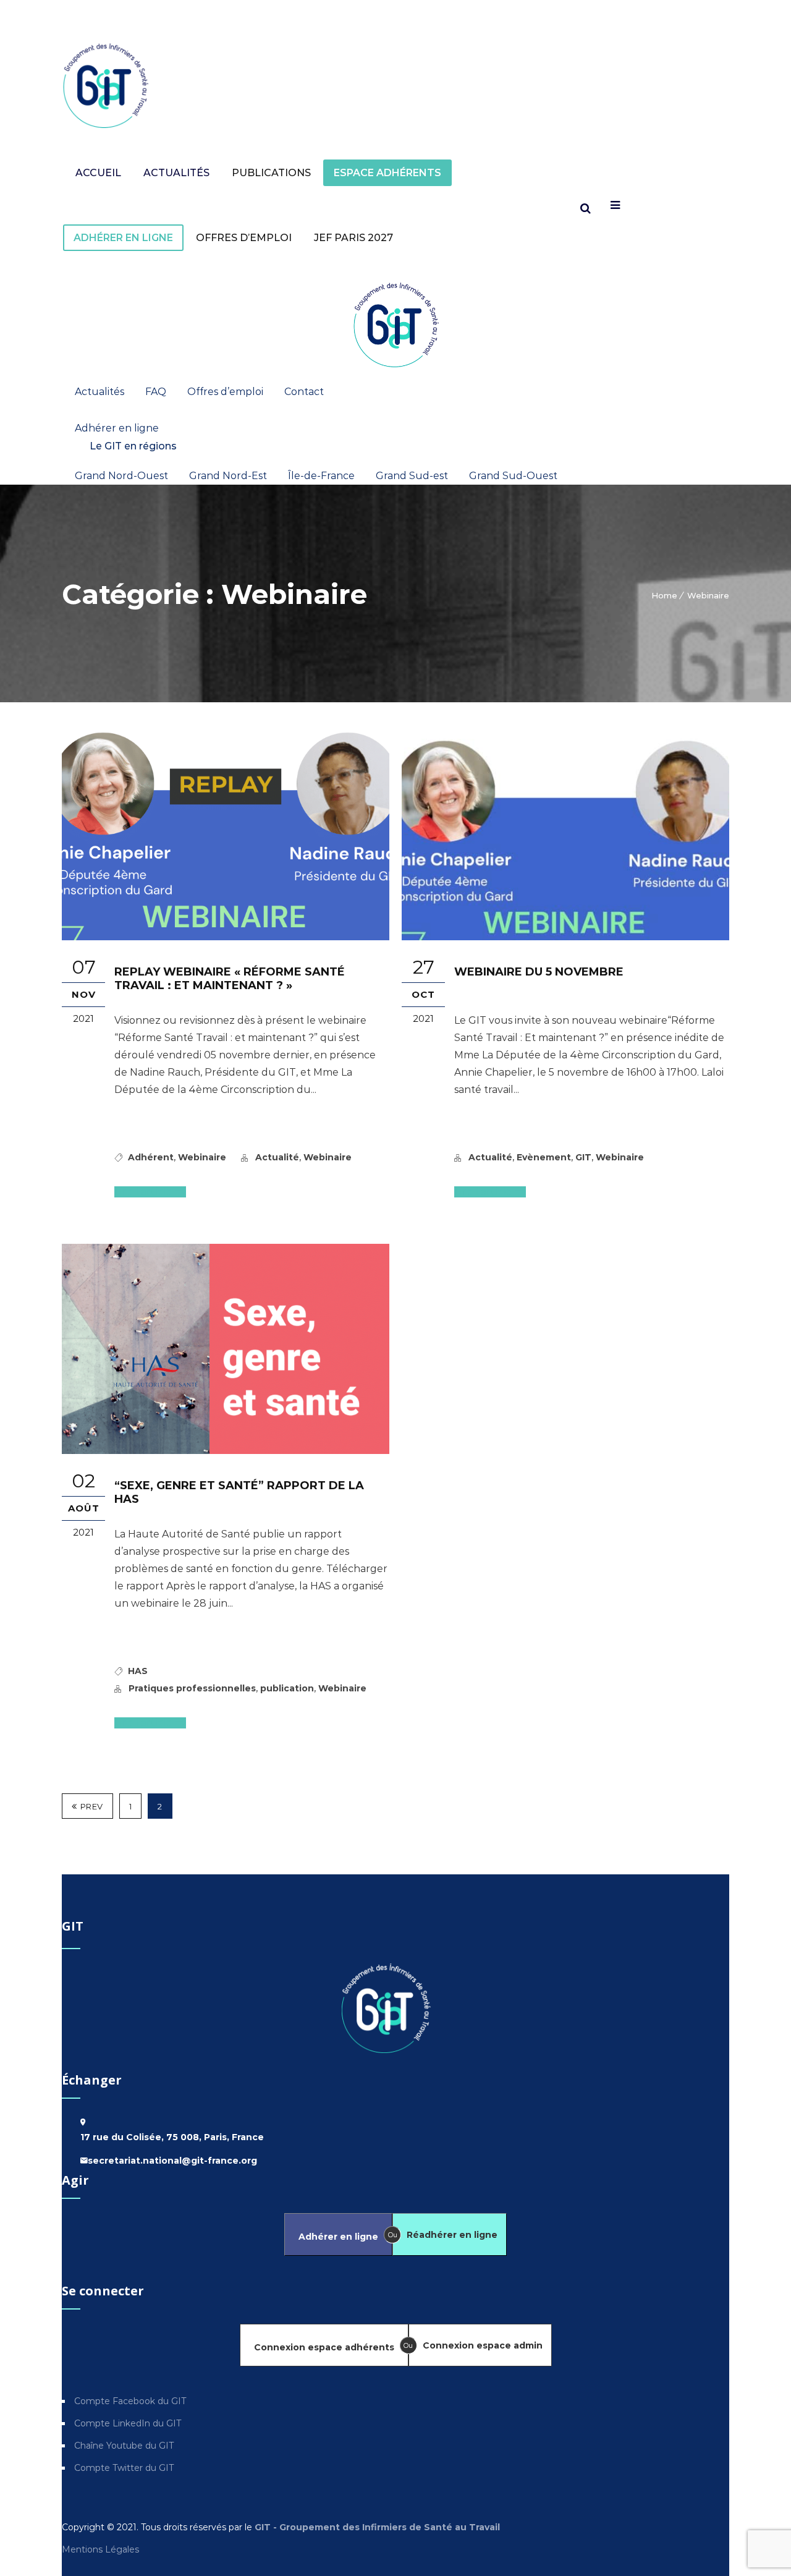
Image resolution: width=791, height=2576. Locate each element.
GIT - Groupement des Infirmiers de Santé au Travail (376, 2527)
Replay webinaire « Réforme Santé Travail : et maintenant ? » (230, 979)
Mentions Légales (102, 2549)
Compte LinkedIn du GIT (128, 2423)
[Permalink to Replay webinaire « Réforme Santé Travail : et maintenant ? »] (226, 937)
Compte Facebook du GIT (130, 2401)
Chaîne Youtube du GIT (124, 2446)
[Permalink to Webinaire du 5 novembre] (565, 937)
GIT (583, 1157)
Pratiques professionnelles (192, 1688)
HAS (138, 1671)
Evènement (544, 1157)
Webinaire (708, 595)
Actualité (277, 1157)
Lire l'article (145, 1192)
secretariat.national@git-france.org (172, 2161)
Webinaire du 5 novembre (539, 972)
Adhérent (151, 1157)
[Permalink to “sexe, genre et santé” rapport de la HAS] (226, 1451)
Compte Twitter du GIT (124, 2468)
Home (664, 595)
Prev (92, 1806)
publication (287, 1688)
